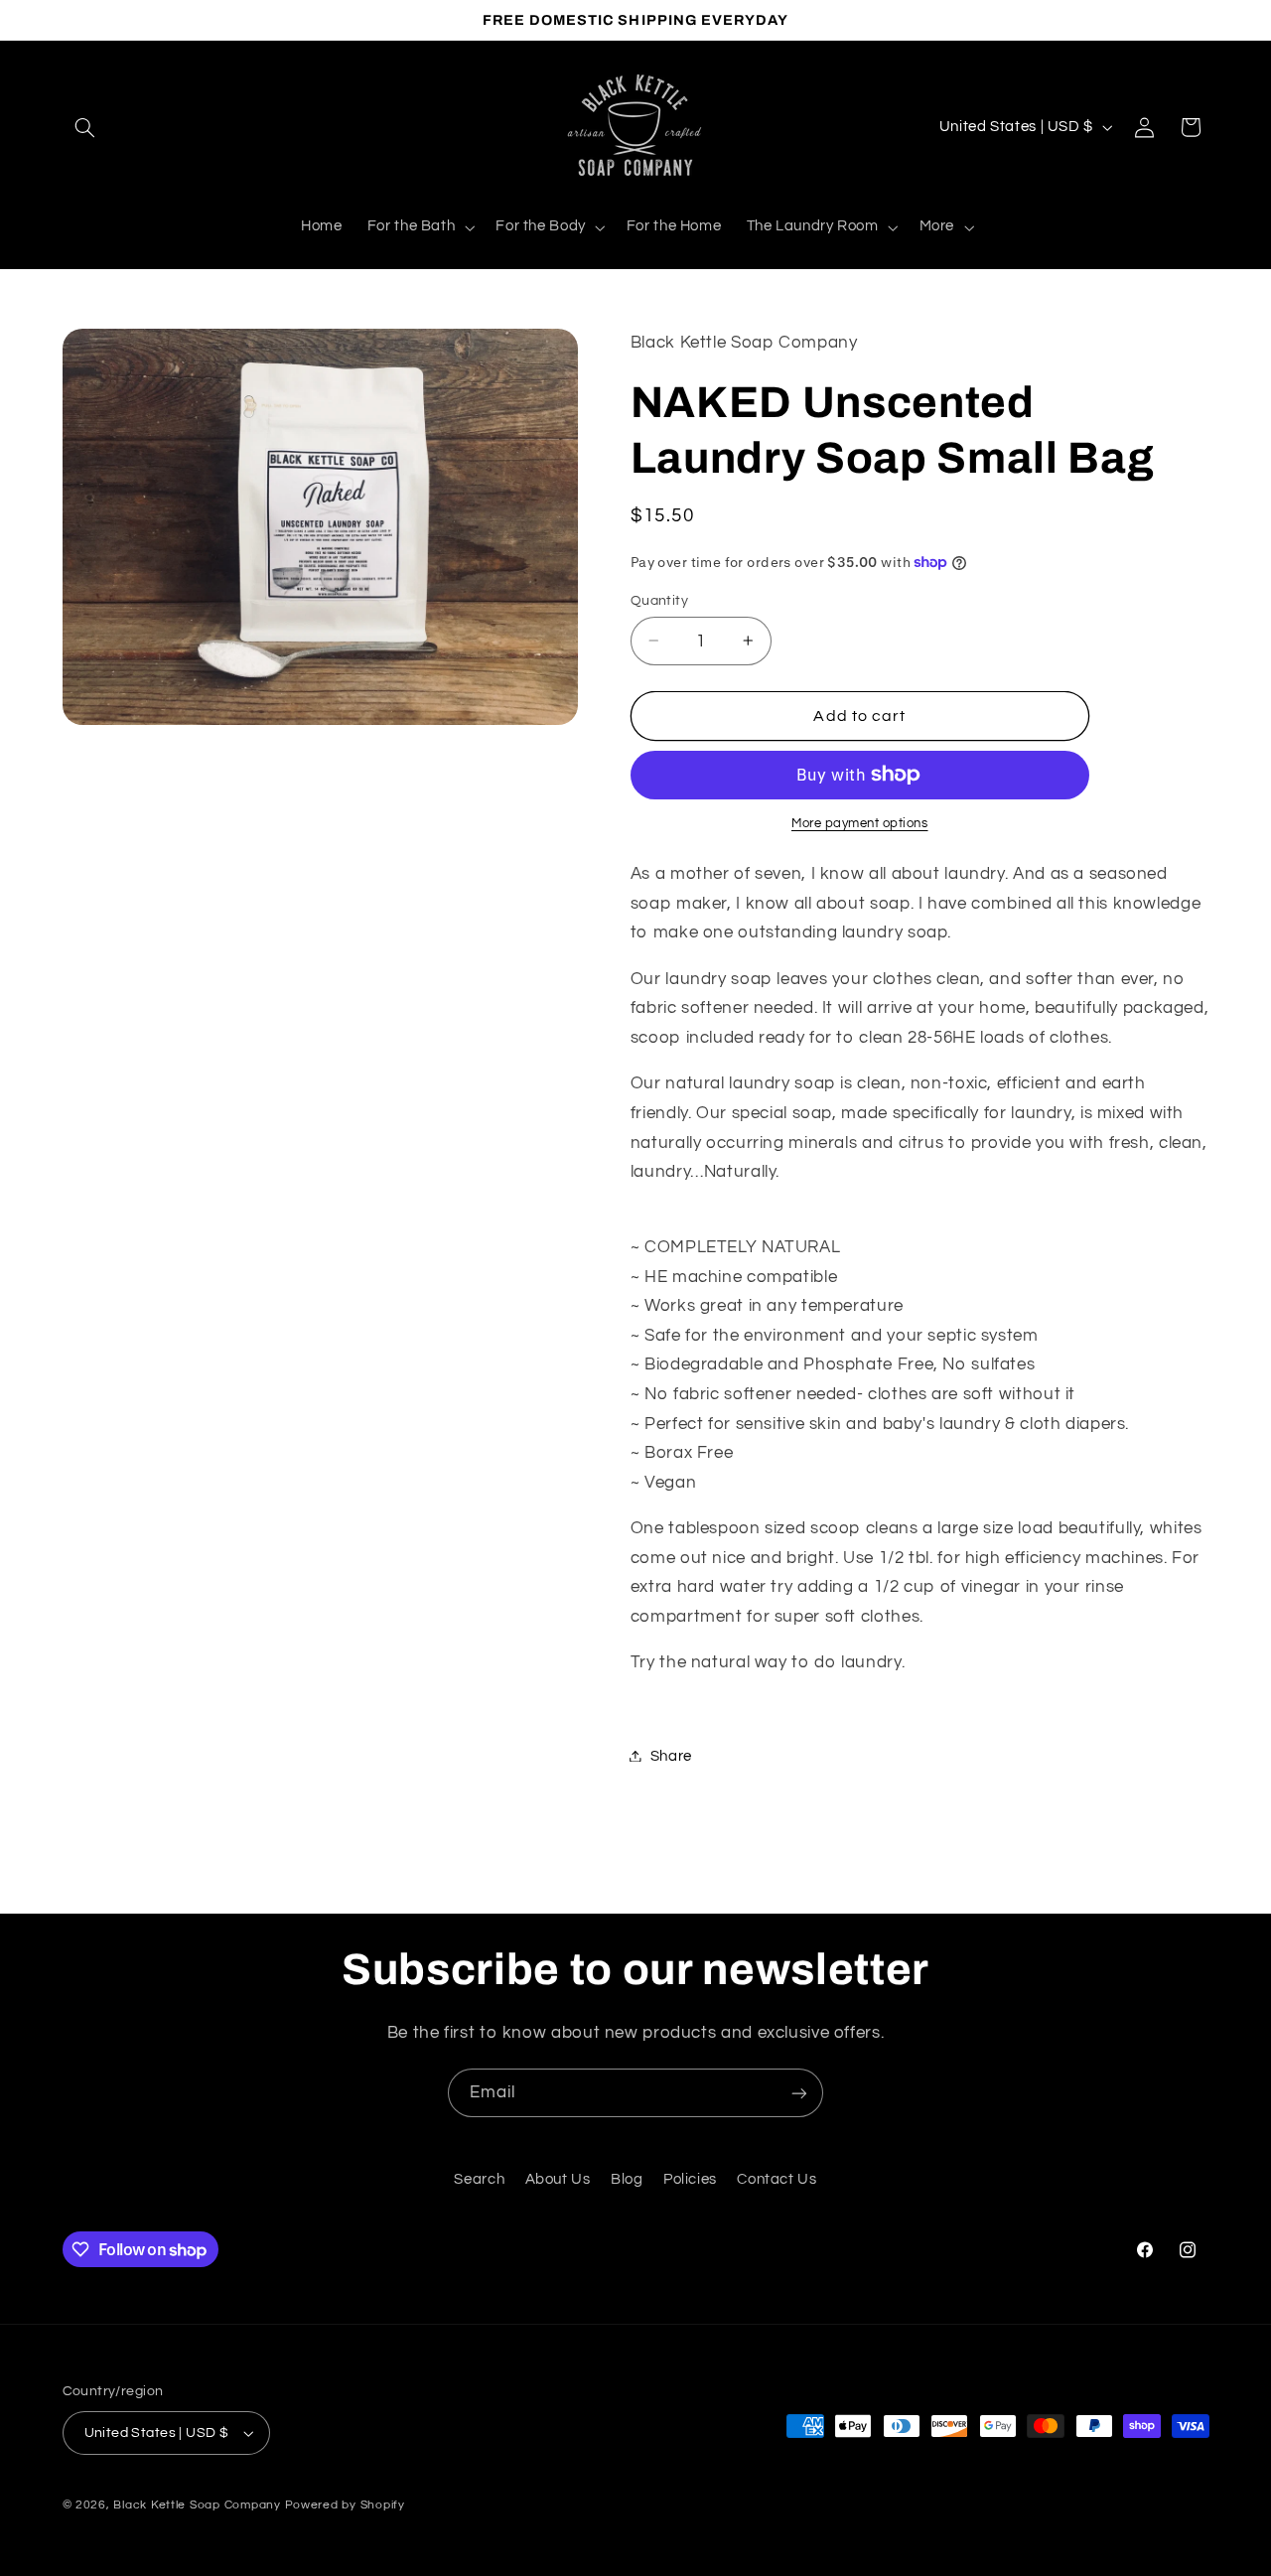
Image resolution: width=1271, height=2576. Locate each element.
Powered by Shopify (345, 2505)
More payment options (860, 824)
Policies (690, 2179)
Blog (627, 2179)
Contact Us (777, 2179)
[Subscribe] (799, 2093)
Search (479, 2179)
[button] (85, 127)
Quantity (659, 600)
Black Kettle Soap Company (197, 2505)
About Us (558, 2179)
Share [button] (671, 1755)
